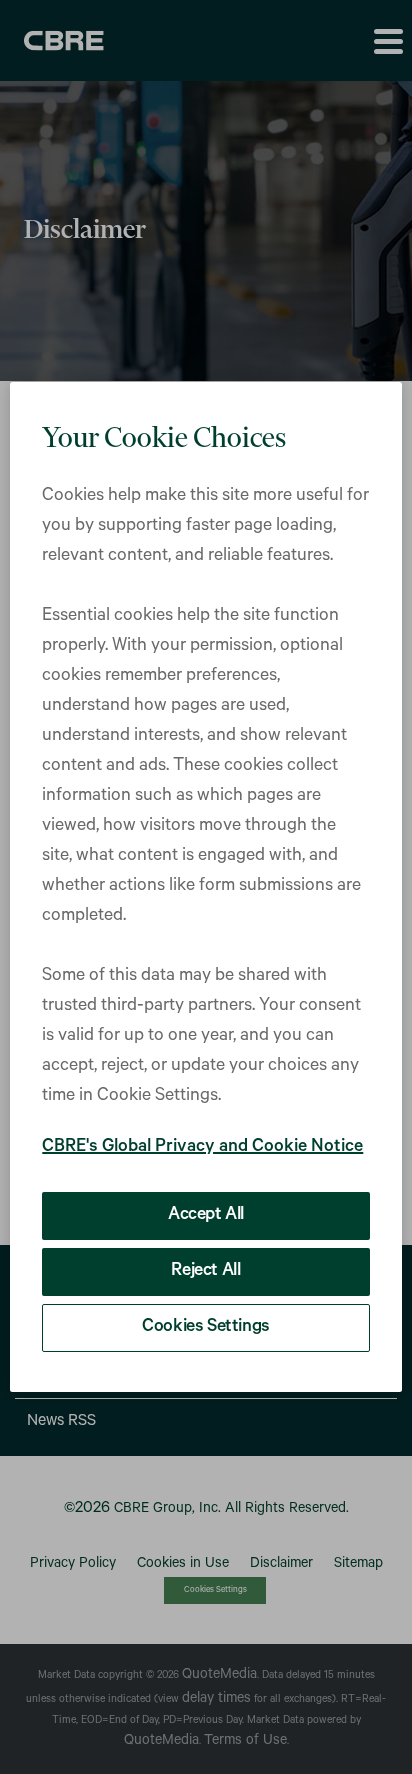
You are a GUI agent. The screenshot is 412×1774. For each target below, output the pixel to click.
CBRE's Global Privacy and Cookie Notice (202, 1148)
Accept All (206, 1216)
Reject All (205, 1272)
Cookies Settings (206, 1328)
